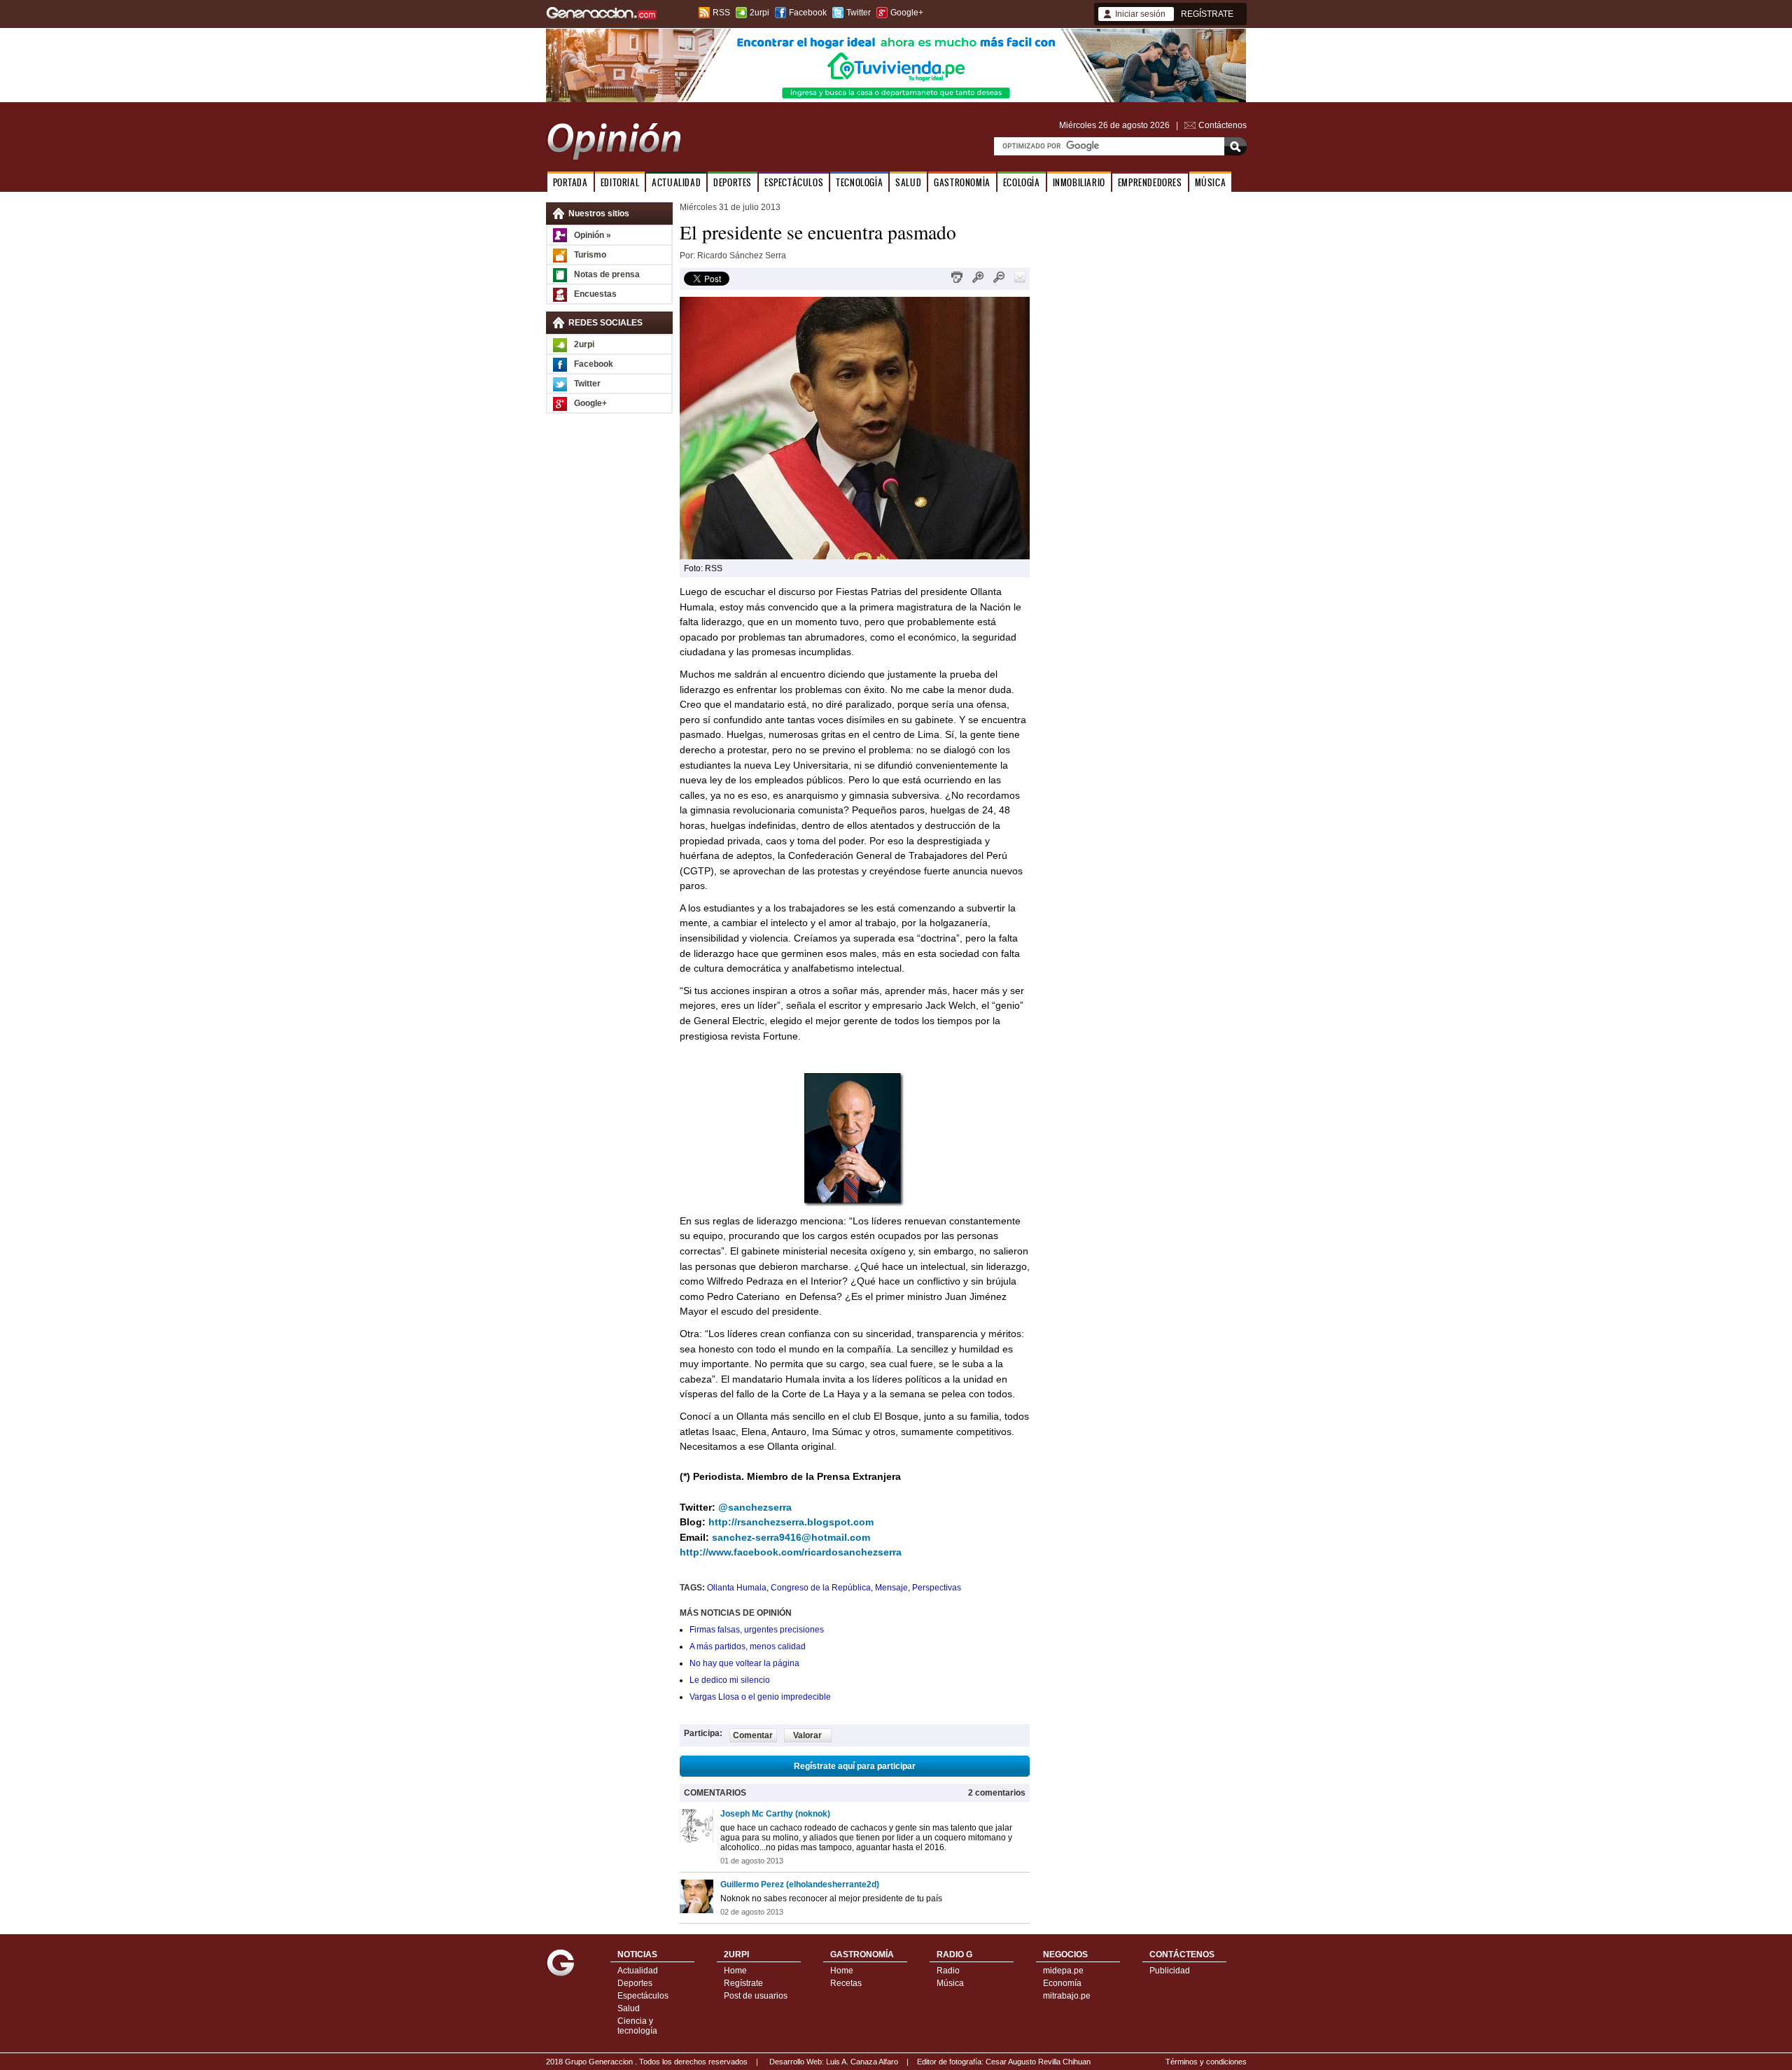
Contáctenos (1223, 125)
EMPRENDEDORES (1150, 182)
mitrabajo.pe (1067, 1996)
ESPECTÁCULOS (794, 182)
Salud (629, 2008)
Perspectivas (937, 1588)
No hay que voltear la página (744, 1663)
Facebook (808, 13)
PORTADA (570, 182)
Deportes (635, 1983)
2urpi (759, 13)
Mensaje (891, 1588)
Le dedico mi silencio (730, 1680)
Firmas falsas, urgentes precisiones (757, 1630)
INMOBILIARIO (1079, 182)
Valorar (807, 1735)
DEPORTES (733, 182)
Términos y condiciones (1206, 2062)
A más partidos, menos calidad (748, 1646)
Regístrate (743, 1983)
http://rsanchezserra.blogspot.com (791, 1522)
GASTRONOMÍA (962, 182)
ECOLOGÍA (1022, 182)
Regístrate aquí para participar (855, 1766)
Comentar (753, 1735)
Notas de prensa (607, 274)
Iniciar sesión (1140, 14)
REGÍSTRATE (1207, 14)
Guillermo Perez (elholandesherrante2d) (800, 1884)
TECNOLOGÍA (859, 182)
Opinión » (593, 235)
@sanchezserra (755, 1507)
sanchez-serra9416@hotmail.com (791, 1537)
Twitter (859, 13)
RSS (721, 13)
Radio (948, 1971)
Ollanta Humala (737, 1588)
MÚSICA (1211, 182)
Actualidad (638, 1971)
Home (735, 1971)
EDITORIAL (620, 182)
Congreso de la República (821, 1588)
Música (950, 1983)
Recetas (846, 1983)
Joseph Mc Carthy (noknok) (775, 1814)
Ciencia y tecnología (637, 2026)
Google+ (907, 13)
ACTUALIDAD (676, 182)
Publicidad (1170, 1971)
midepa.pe (1063, 1971)
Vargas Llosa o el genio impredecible (760, 1697)
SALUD (908, 182)
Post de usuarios (756, 1996)
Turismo (590, 255)
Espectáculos (643, 1996)
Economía (1062, 1983)
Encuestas (595, 294)
